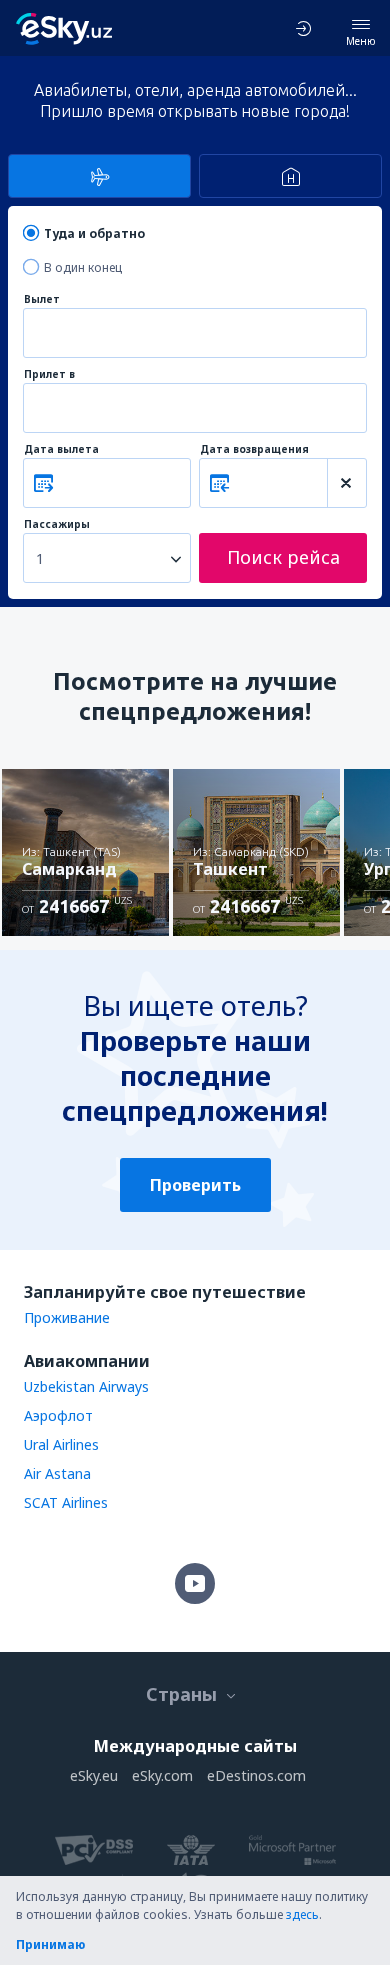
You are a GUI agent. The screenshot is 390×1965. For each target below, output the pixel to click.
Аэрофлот (58, 1415)
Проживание (67, 1317)
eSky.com (162, 1775)
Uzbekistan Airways (86, 1386)
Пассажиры (57, 524)
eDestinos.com (256, 1775)
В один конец (83, 267)
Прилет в (49, 374)
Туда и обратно (94, 233)
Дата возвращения (254, 449)
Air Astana (57, 1473)
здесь (302, 1914)
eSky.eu (94, 1775)
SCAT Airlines (66, 1502)
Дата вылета (61, 449)
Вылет (42, 299)
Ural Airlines (61, 1444)
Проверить (195, 1185)
